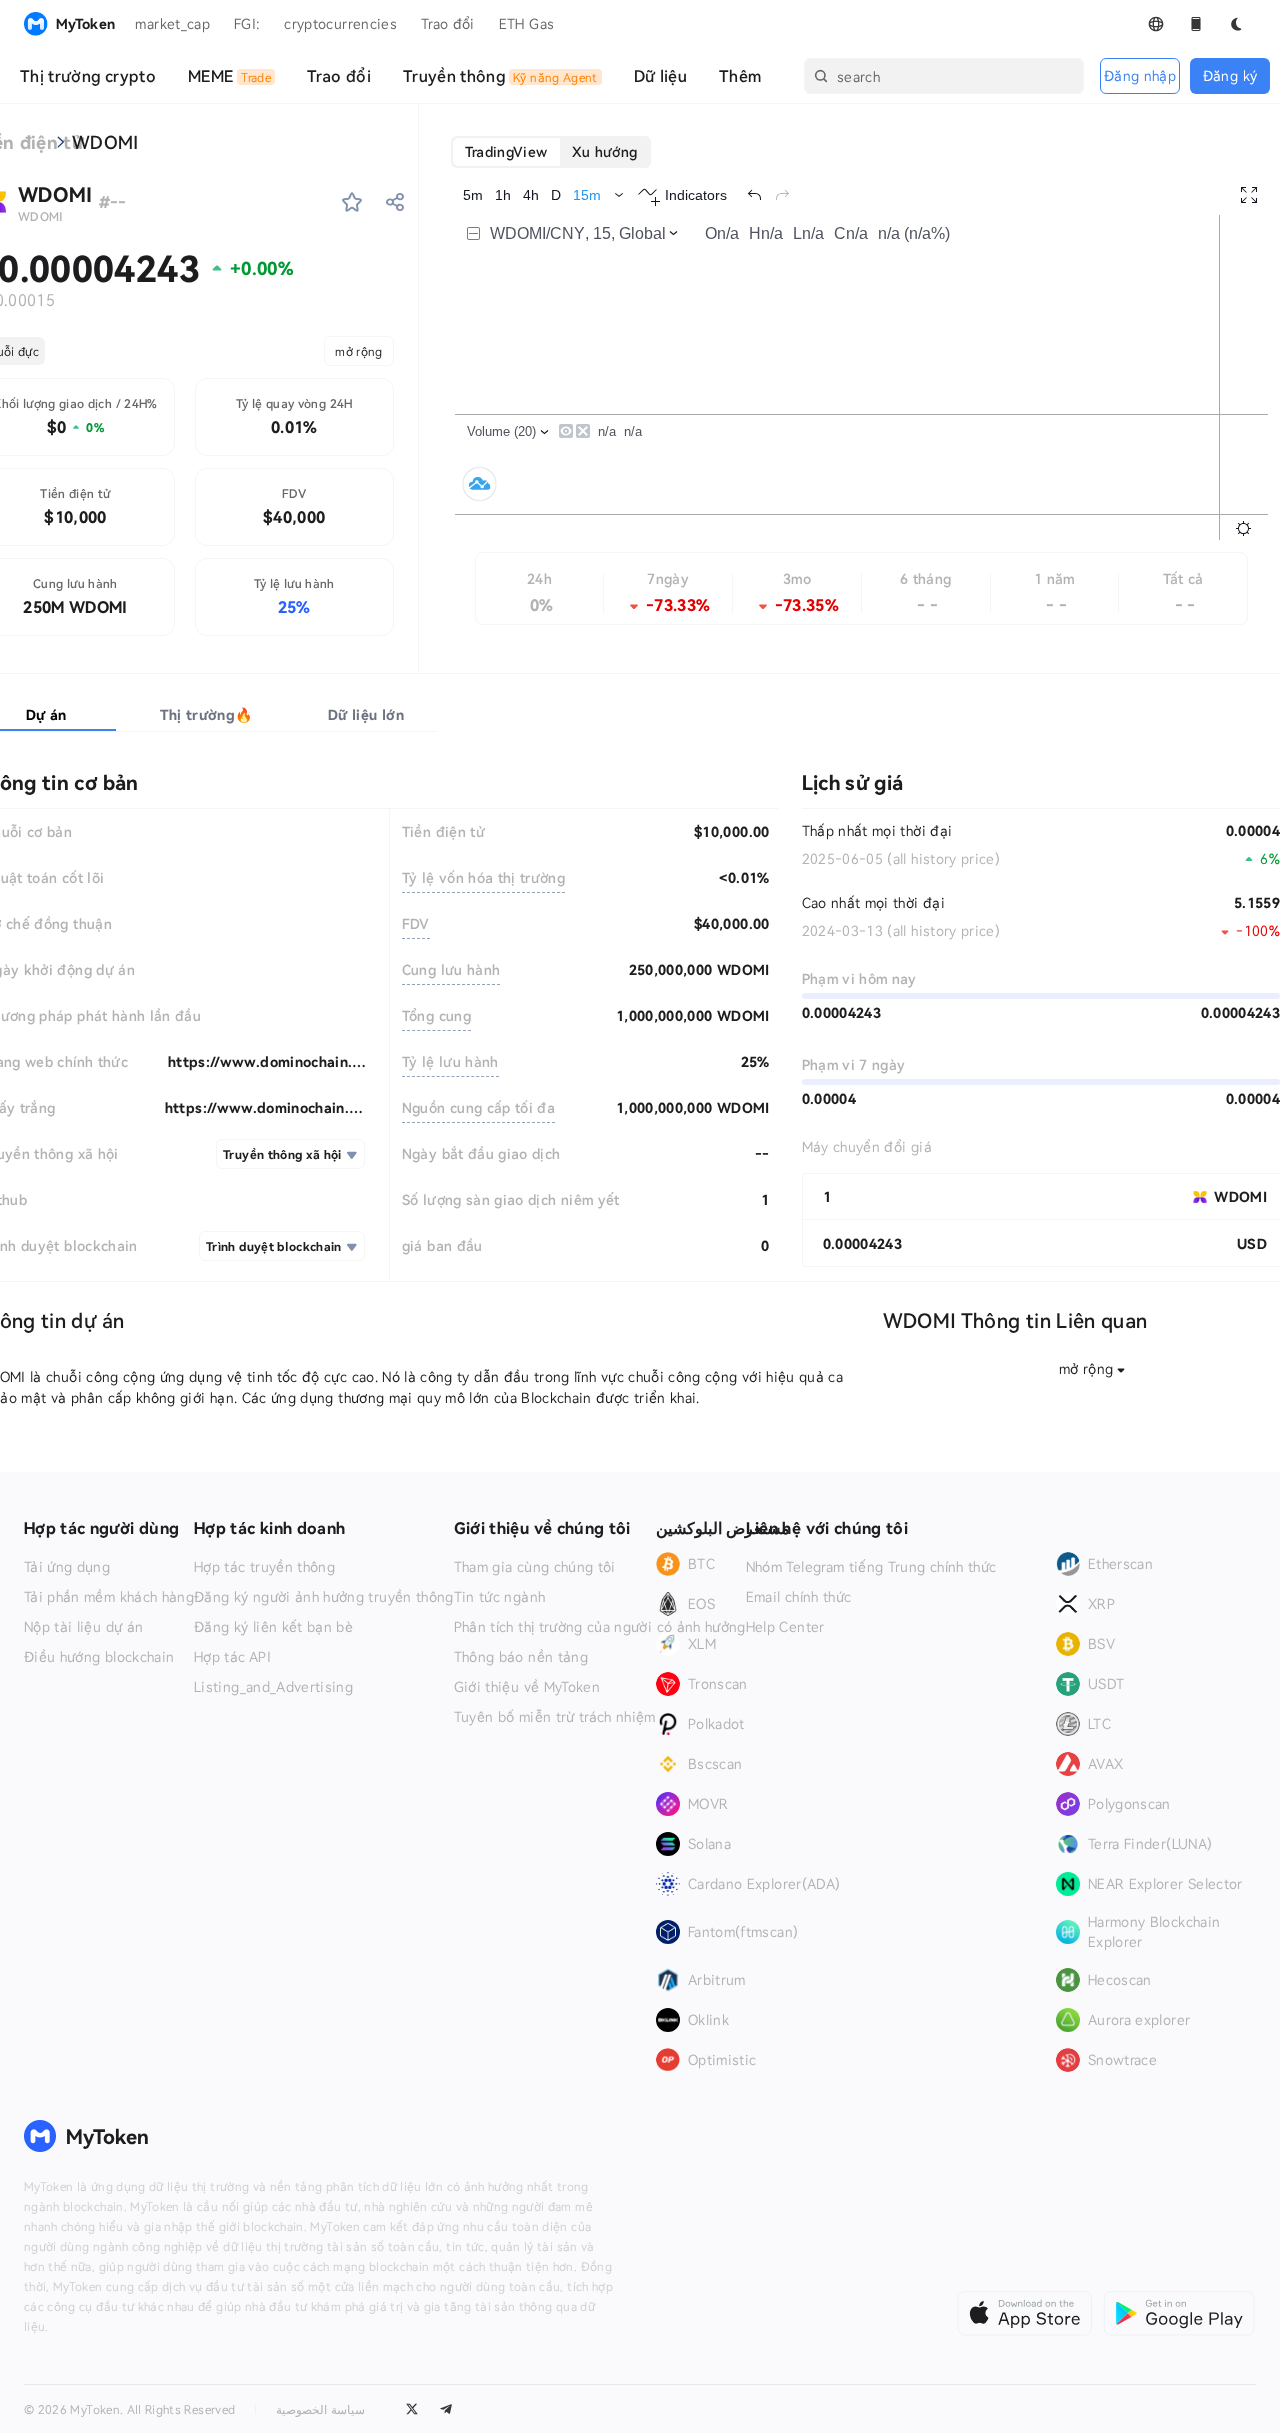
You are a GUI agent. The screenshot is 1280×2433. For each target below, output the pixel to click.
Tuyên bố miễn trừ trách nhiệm (555, 1717)
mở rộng (358, 351)
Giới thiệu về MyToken (527, 1687)
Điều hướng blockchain (99, 1657)
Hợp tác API (232, 1657)
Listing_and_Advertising (273, 1687)
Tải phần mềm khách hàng (109, 1597)
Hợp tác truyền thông (264, 1567)
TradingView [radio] (506, 151)
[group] (551, 152)
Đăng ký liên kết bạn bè (273, 1627)
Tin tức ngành (500, 1597)
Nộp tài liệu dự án (83, 1627)
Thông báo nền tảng (521, 1657)
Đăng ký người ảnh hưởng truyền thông (324, 1597)
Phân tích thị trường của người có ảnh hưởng (600, 1627)
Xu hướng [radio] (605, 151)
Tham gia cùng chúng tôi (535, 1567)
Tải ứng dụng (67, 1567)
